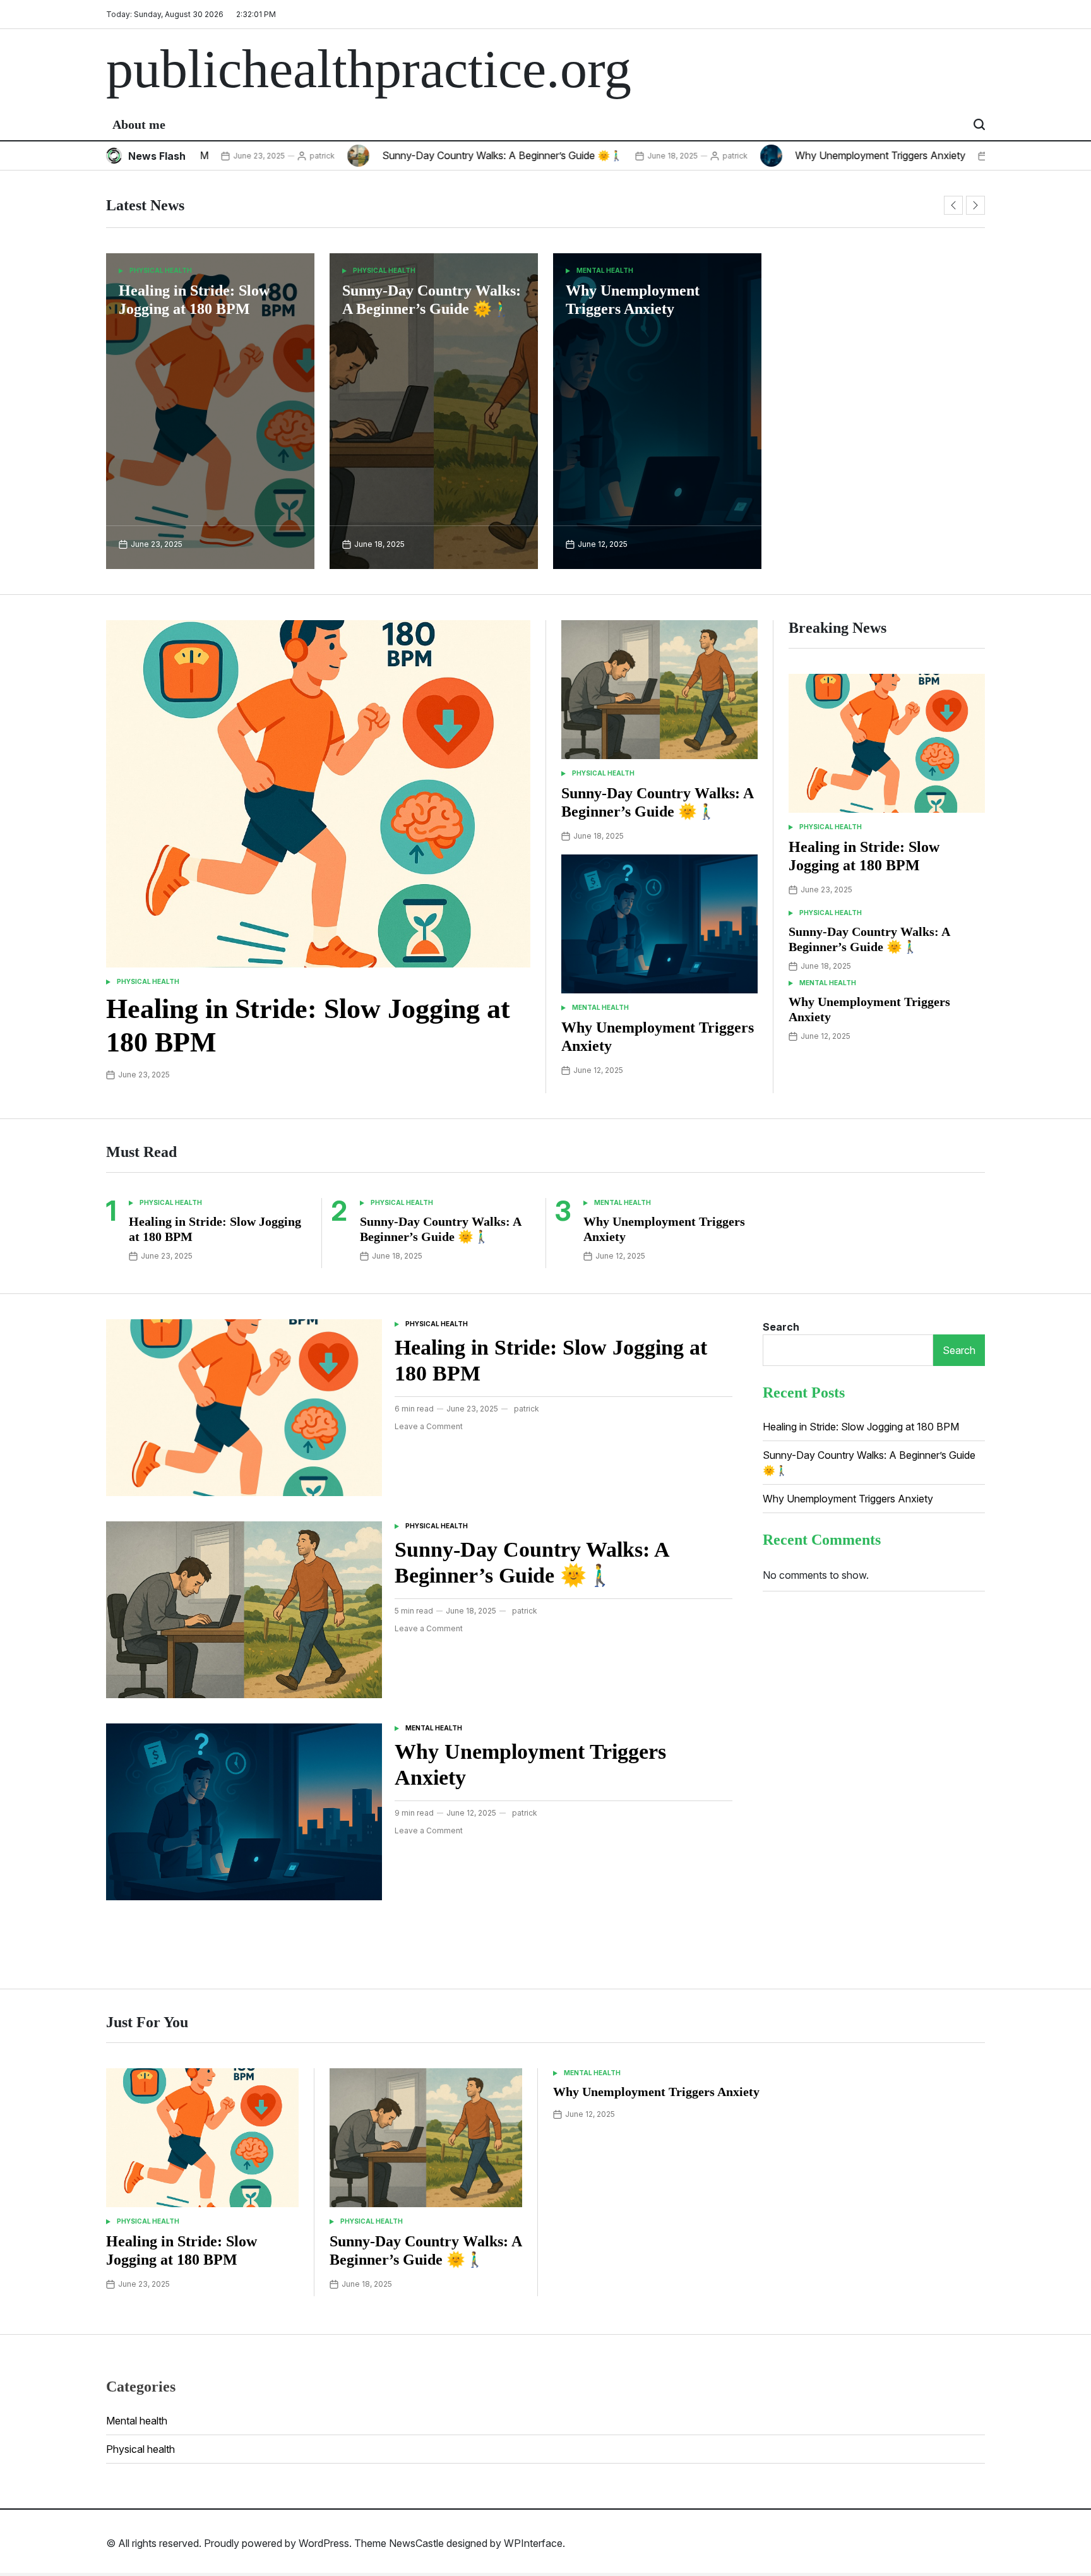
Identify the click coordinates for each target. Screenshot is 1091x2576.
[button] (953, 205)
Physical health (161, 270)
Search (781, 1327)
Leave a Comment (429, 1427)
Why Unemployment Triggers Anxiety (810, 155)
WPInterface (533, 2543)
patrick (252, 156)
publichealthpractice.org (369, 69)
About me (139, 124)
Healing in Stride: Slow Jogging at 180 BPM (861, 1427)
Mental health (605, 270)
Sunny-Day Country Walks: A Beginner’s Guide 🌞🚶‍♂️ (432, 155)
